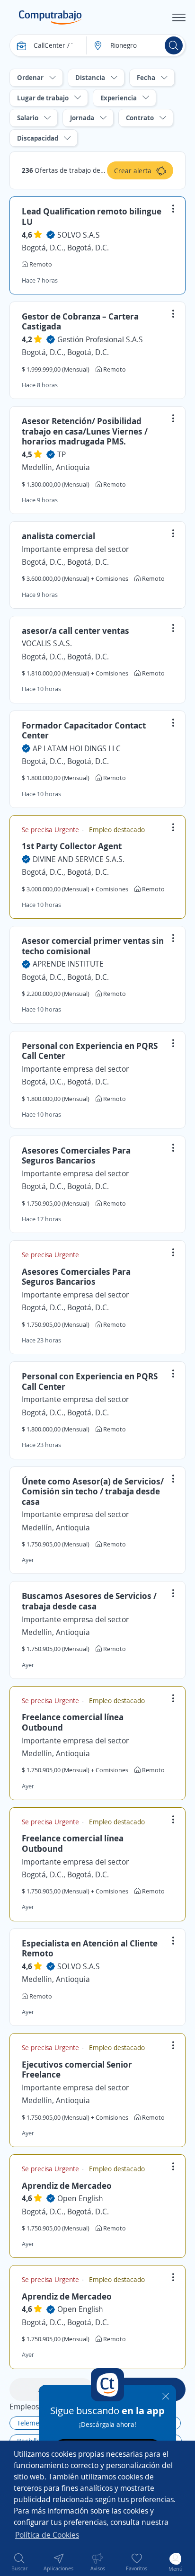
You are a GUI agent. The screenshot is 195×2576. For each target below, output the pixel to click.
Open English (80, 2198)
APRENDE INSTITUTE (68, 964)
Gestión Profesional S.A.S (100, 339)
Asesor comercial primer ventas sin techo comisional (93, 946)
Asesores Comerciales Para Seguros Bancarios (76, 1155)
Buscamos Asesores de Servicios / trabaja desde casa (89, 1601)
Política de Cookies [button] (47, 2535)
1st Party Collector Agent (72, 846)
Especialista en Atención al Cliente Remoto (90, 1948)
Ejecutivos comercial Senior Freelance (77, 2070)
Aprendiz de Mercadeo (67, 2185)
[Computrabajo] (50, 18)
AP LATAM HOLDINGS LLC (77, 748)
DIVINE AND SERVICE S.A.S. (79, 859)
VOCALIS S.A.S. (47, 643)
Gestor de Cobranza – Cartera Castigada (80, 321)
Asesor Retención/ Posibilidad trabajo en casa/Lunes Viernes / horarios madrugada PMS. (85, 431)
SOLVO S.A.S (79, 235)
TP (62, 454)
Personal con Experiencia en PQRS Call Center (90, 1051)
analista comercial (58, 536)
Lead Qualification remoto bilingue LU (92, 216)
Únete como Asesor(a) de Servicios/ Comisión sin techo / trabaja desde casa (93, 1491)
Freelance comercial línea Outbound (73, 1722)
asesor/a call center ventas (75, 631)
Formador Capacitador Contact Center (84, 730)
